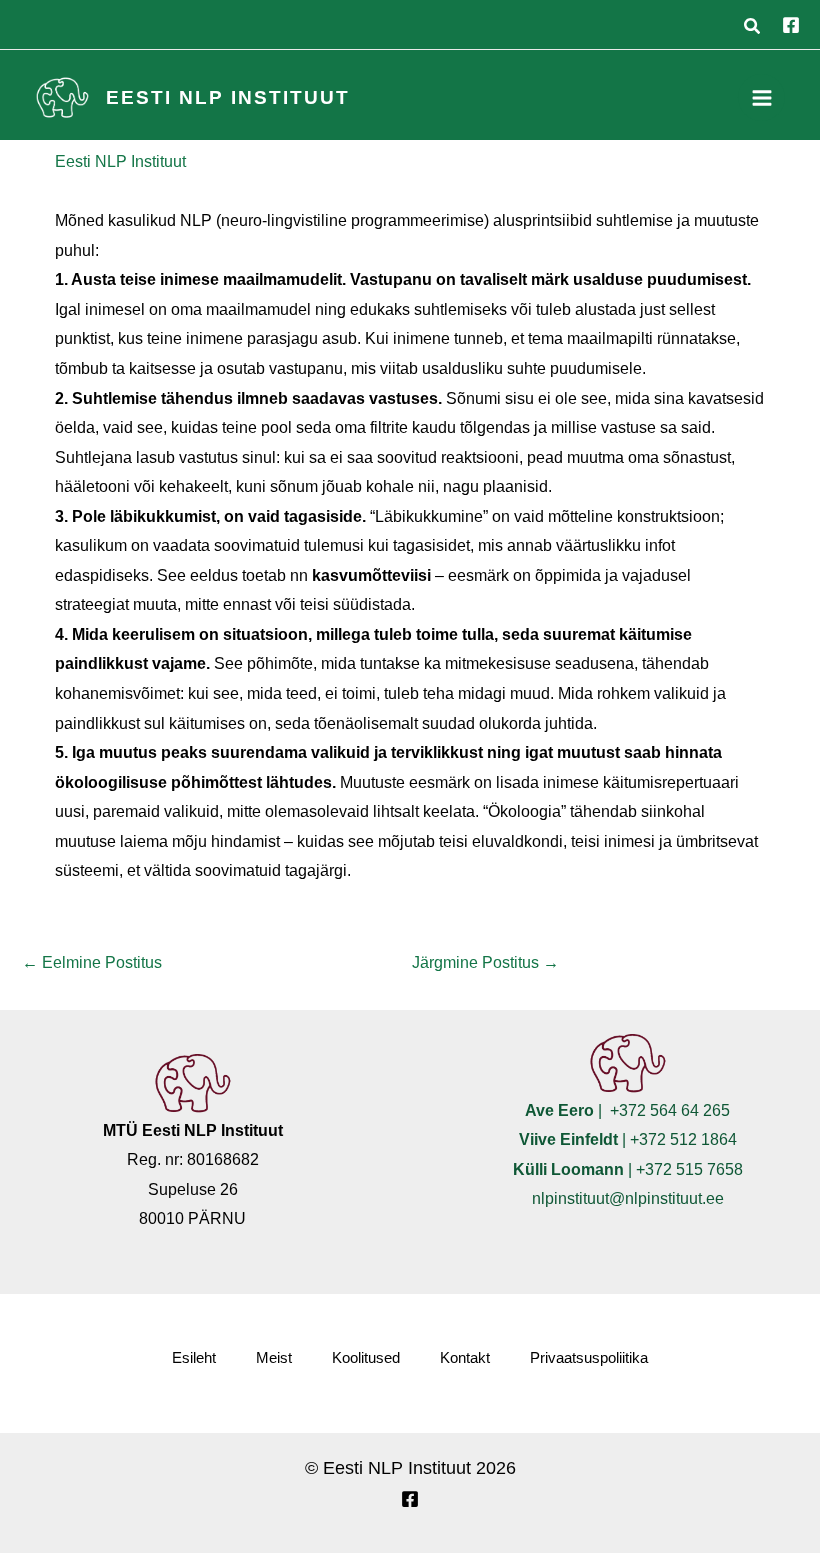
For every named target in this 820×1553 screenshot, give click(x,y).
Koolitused (366, 1358)
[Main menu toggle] (761, 97)
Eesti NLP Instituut (228, 97)
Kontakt (465, 1358)
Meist (274, 1358)
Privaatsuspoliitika (589, 1358)
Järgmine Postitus (485, 962)
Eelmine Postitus (92, 962)
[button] (753, 29)
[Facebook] (791, 25)
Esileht (194, 1358)
